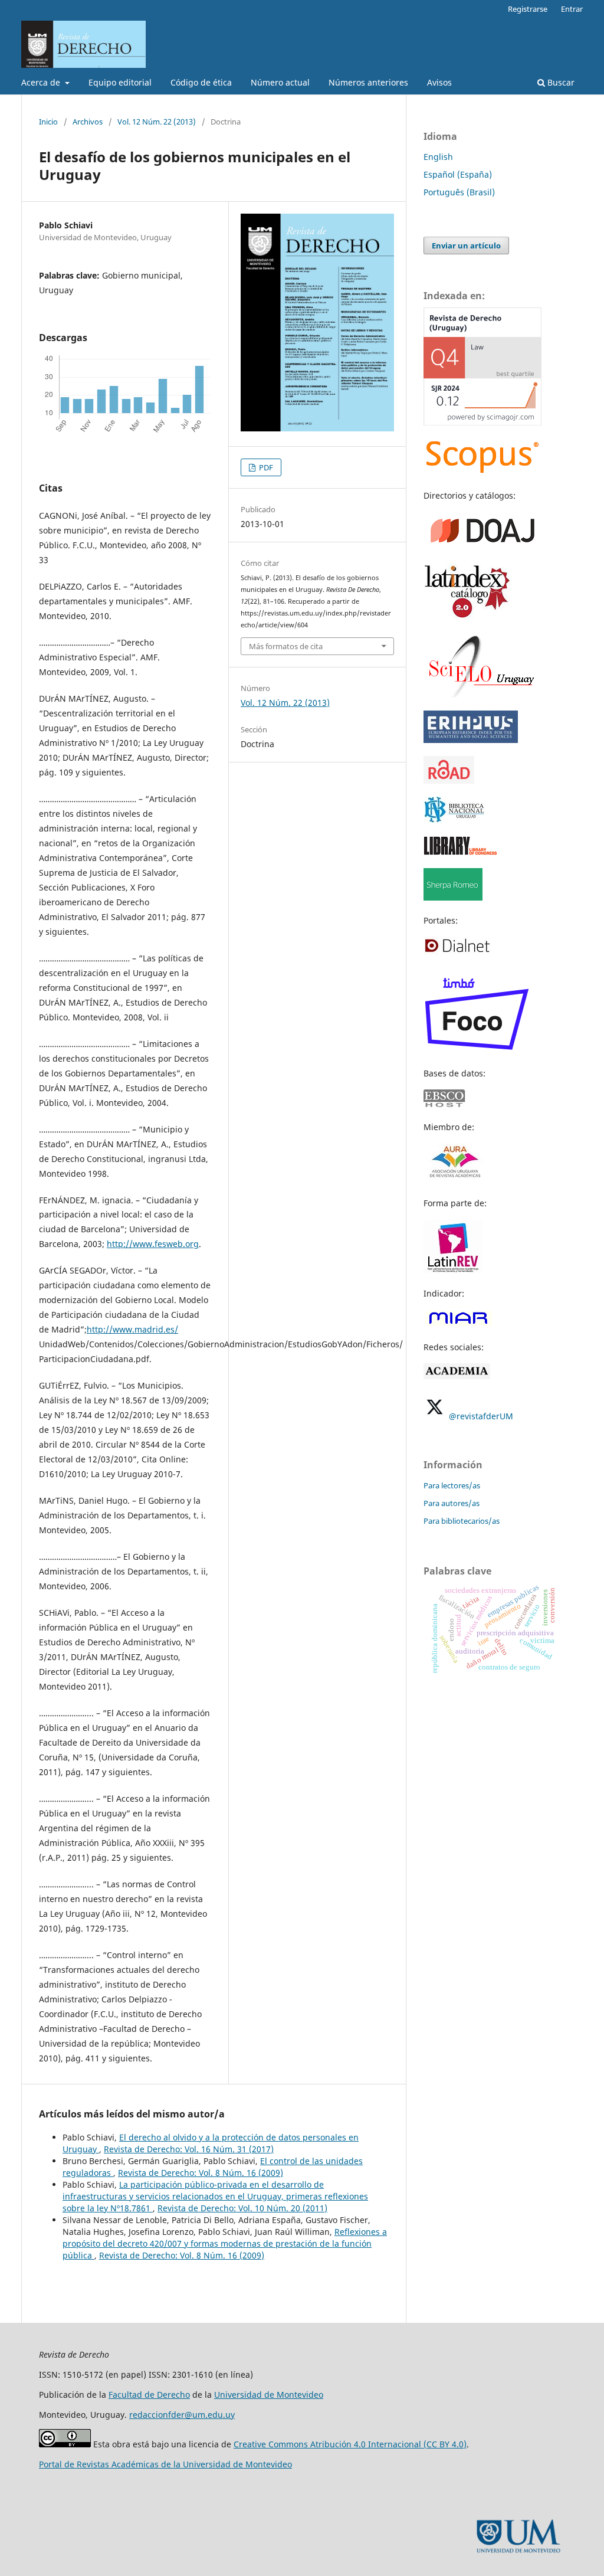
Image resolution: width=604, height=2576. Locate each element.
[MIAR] (458, 1324)
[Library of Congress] (460, 852)
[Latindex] (468, 617)
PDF (265, 467)
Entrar (572, 9)
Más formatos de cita (286, 646)
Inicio (48, 122)
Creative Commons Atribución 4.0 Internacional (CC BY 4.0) (350, 2444)
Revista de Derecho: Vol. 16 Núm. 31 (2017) (189, 2149)
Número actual (280, 82)
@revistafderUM (481, 1416)
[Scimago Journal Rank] (482, 422)
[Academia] (457, 1376)
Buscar (560, 82)
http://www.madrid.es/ (132, 1329)
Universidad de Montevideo (269, 2395)
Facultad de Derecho (149, 2395)
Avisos (439, 82)
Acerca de (42, 82)
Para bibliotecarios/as (462, 1521)
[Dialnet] (457, 952)
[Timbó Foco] (477, 1050)
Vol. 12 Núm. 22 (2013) (157, 122)
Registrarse (528, 9)
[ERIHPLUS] (471, 740)
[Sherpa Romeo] (453, 897)
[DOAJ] (482, 546)
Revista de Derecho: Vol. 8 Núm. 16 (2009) (201, 2173)
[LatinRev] (453, 1270)
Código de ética (201, 82)
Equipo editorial (120, 82)
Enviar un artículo (466, 246)
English (438, 157)
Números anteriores (368, 82)
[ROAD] (449, 780)
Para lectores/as (452, 1485)
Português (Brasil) (459, 192)
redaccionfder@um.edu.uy (182, 2415)
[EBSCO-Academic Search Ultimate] (451, 1104)
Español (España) (458, 174)
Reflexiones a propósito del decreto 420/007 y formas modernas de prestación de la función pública (225, 2243)
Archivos (88, 122)
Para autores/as (452, 1503)
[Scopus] (482, 472)
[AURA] (454, 1180)
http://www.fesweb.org (153, 1244)
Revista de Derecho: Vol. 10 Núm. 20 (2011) (242, 2208)
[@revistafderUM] (435, 1416)
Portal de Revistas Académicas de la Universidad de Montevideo (165, 2464)
